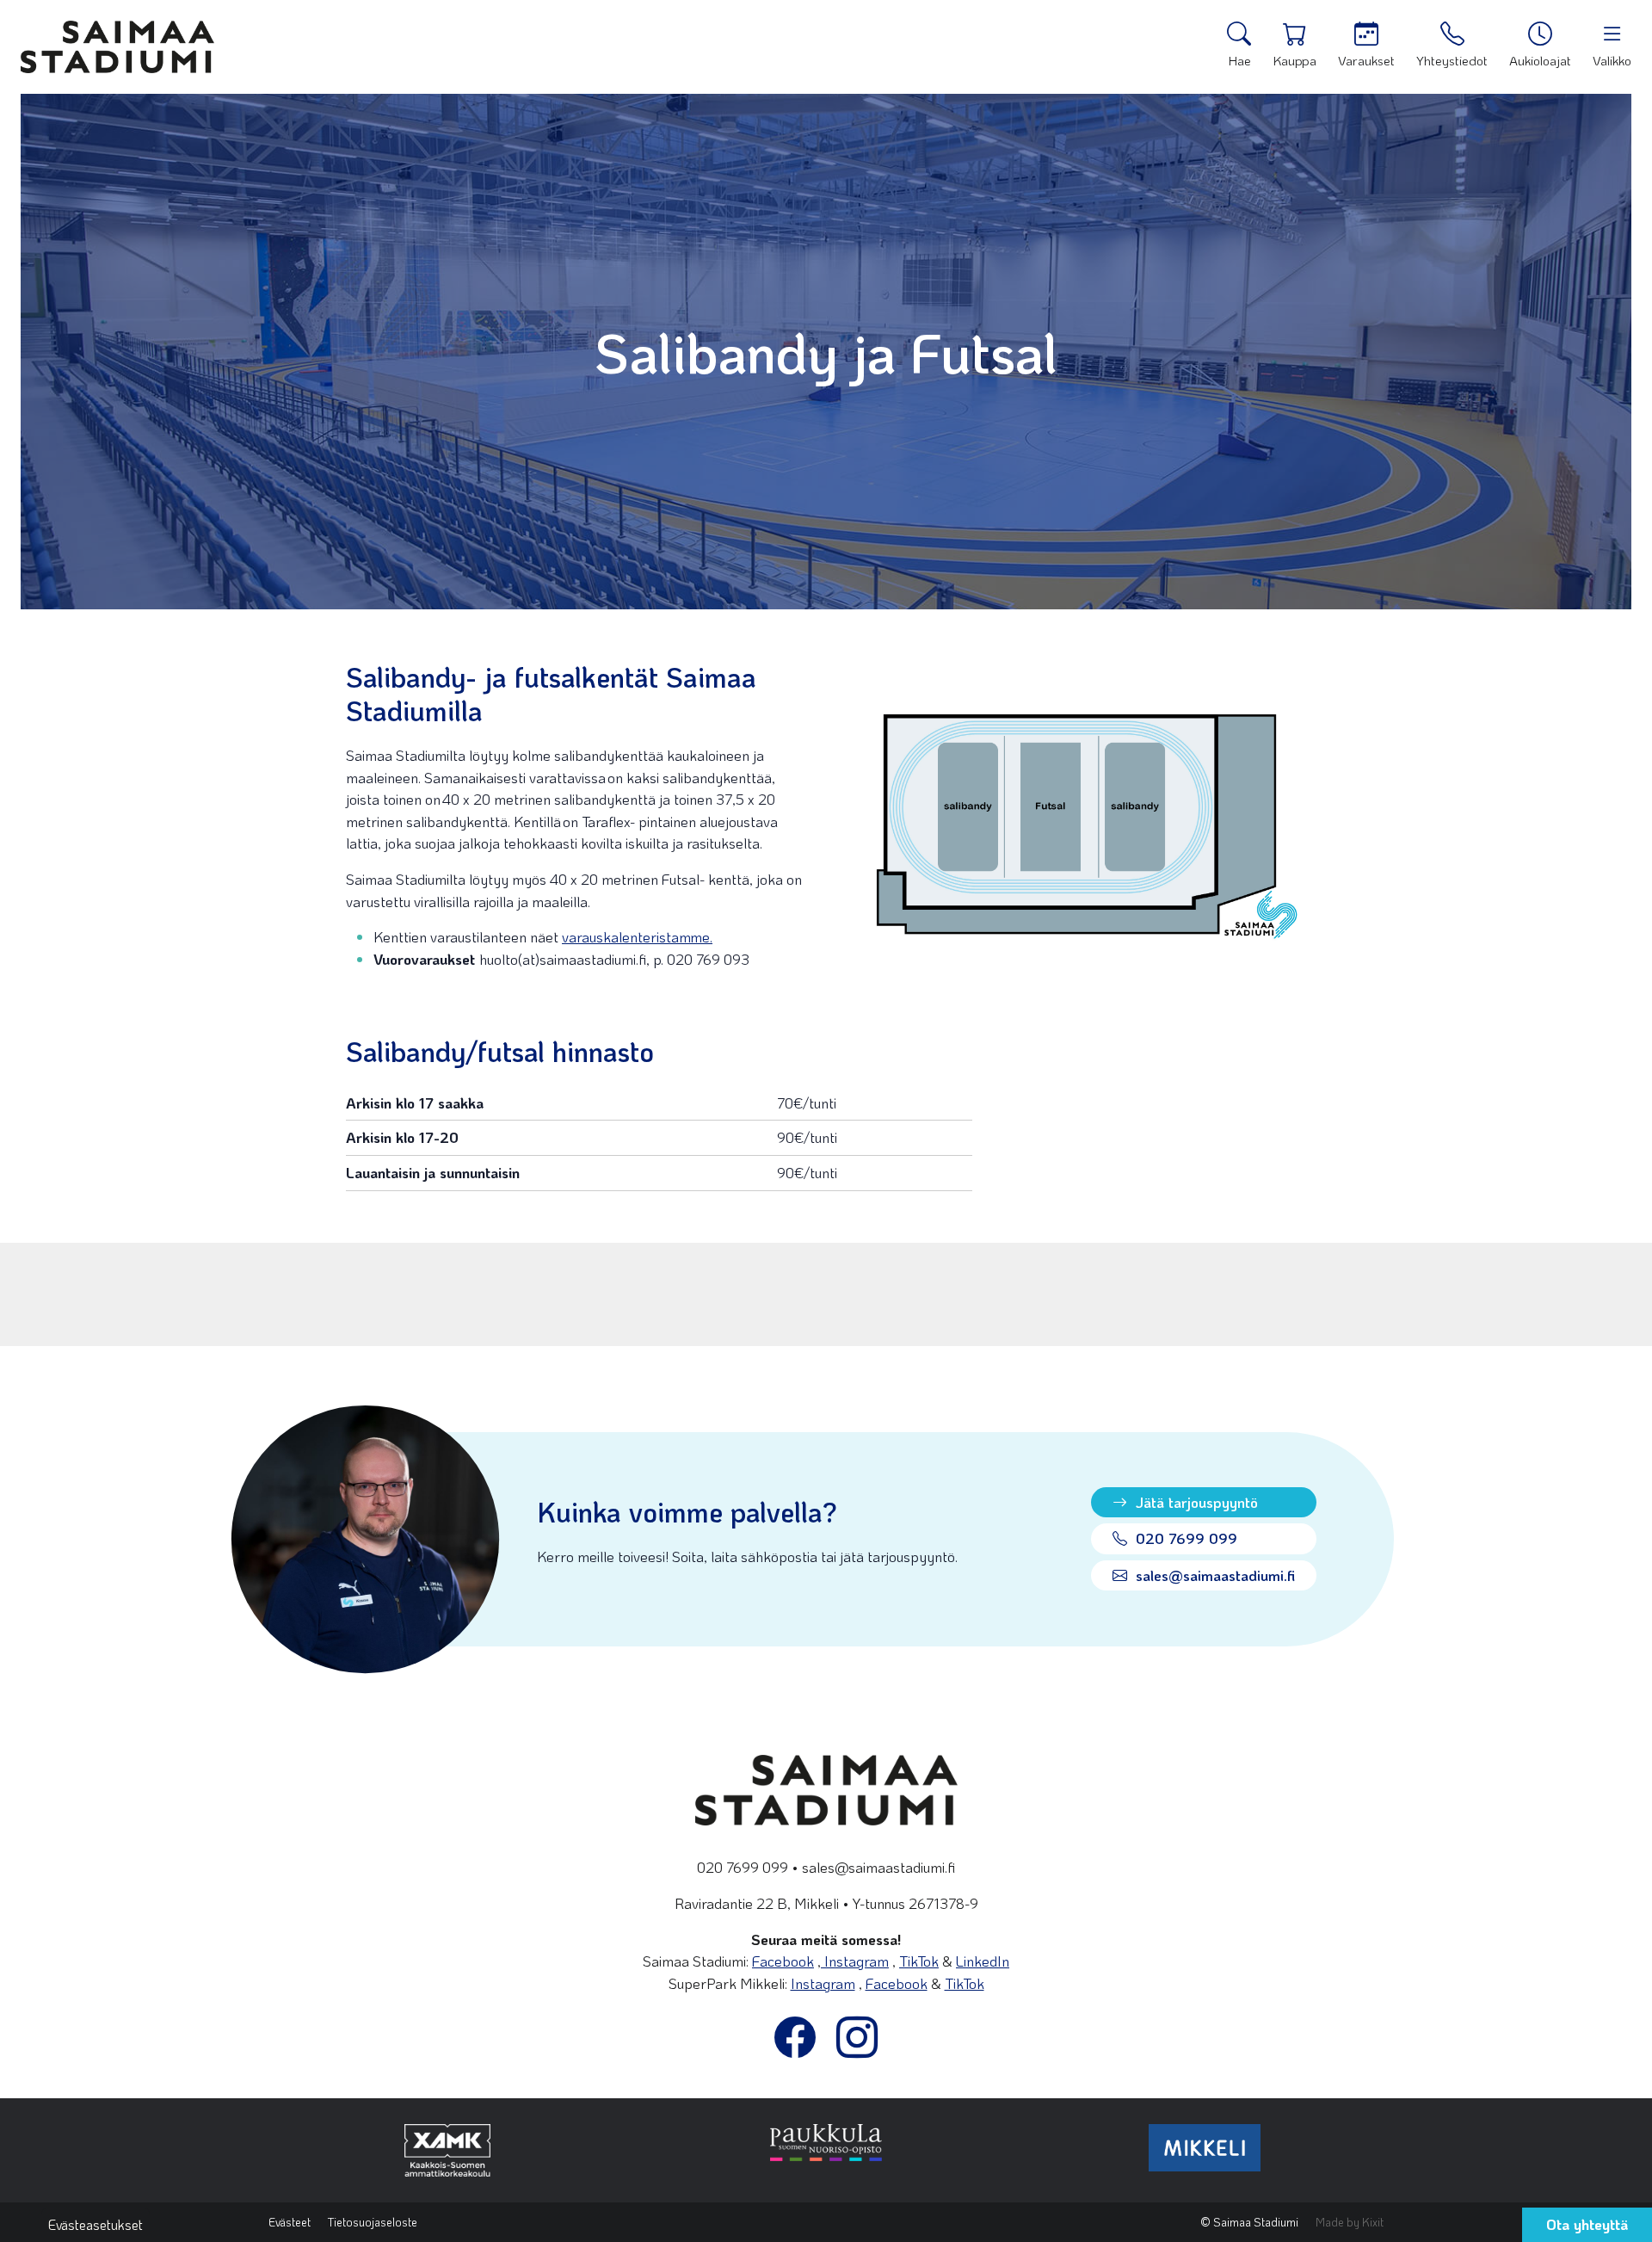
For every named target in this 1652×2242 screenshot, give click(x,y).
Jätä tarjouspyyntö (1195, 1502)
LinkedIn (983, 1961)
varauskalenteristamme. (637, 936)
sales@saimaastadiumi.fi (1213, 1575)
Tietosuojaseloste (373, 2222)
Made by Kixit (1350, 2222)
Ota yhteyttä (1587, 2224)
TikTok (919, 1961)
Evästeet (290, 2222)
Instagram (855, 1961)
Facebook (783, 1961)
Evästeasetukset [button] (96, 2224)
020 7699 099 (1184, 1538)
